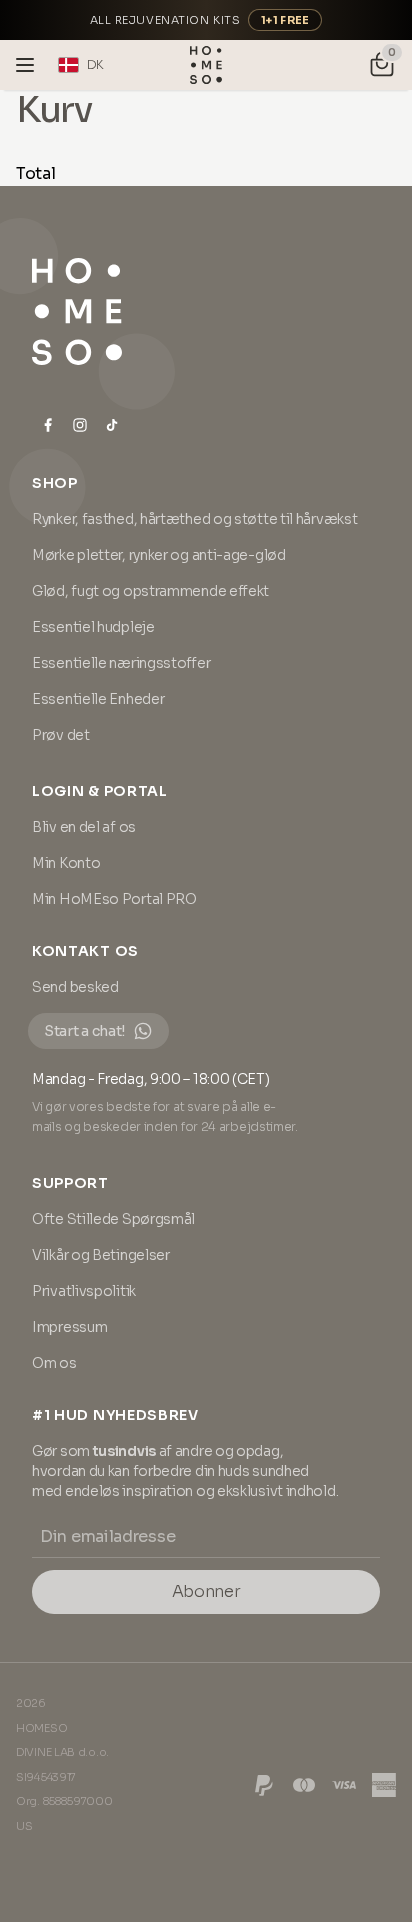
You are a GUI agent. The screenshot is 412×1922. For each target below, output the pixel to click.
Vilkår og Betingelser (101, 1255)
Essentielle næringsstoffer (121, 663)
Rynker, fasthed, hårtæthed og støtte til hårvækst (194, 519)
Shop (55, 483)
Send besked (75, 987)
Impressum (69, 1327)
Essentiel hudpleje (93, 627)
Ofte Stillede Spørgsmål (113, 1219)
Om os (54, 1363)
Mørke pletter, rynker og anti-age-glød (159, 555)
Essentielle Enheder (98, 699)
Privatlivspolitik (84, 1291)
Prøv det (61, 735)
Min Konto (66, 863)
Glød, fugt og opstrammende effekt (150, 591)
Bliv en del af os (84, 827)
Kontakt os (85, 951)
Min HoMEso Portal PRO (114, 899)
